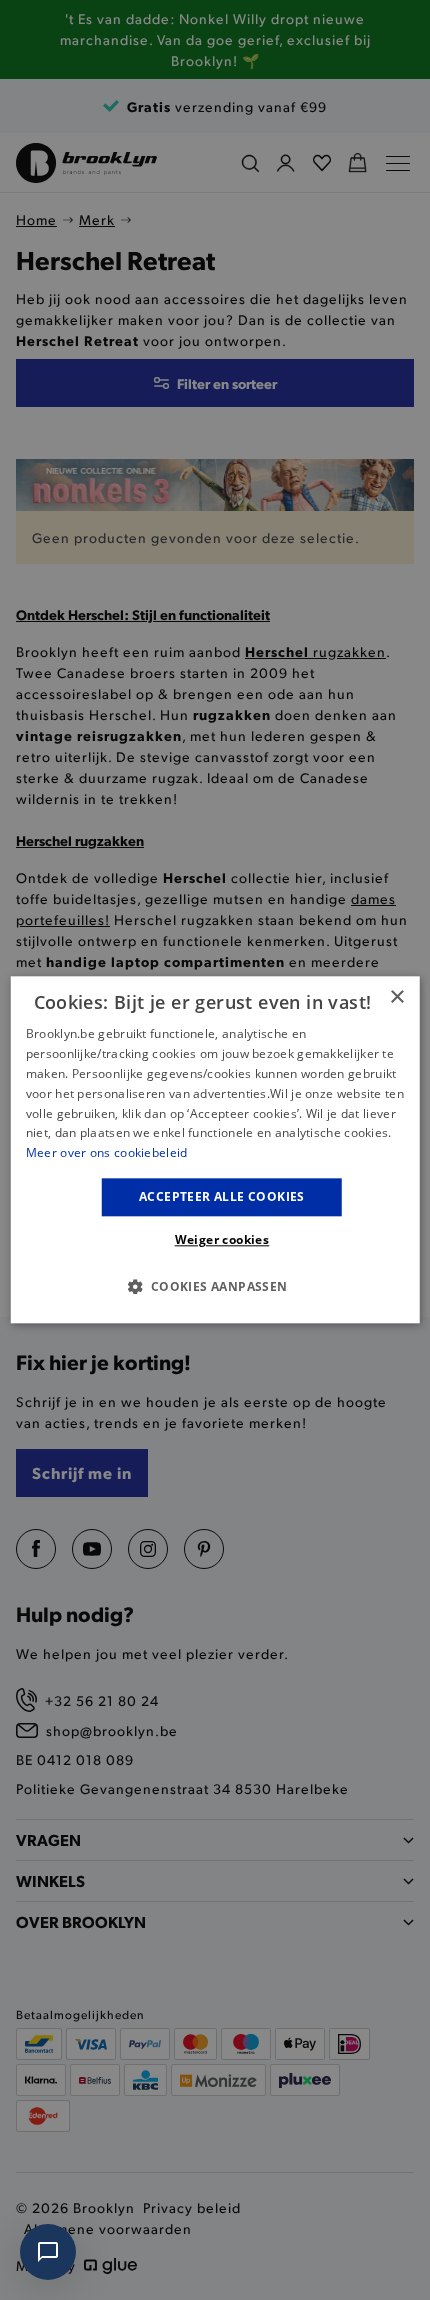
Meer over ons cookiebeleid (107, 1152)
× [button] (396, 997)
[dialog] (215, 1149)
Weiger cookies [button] (222, 1240)
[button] (214, 1287)
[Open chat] (48, 2252)
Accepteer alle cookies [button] (222, 1196)
